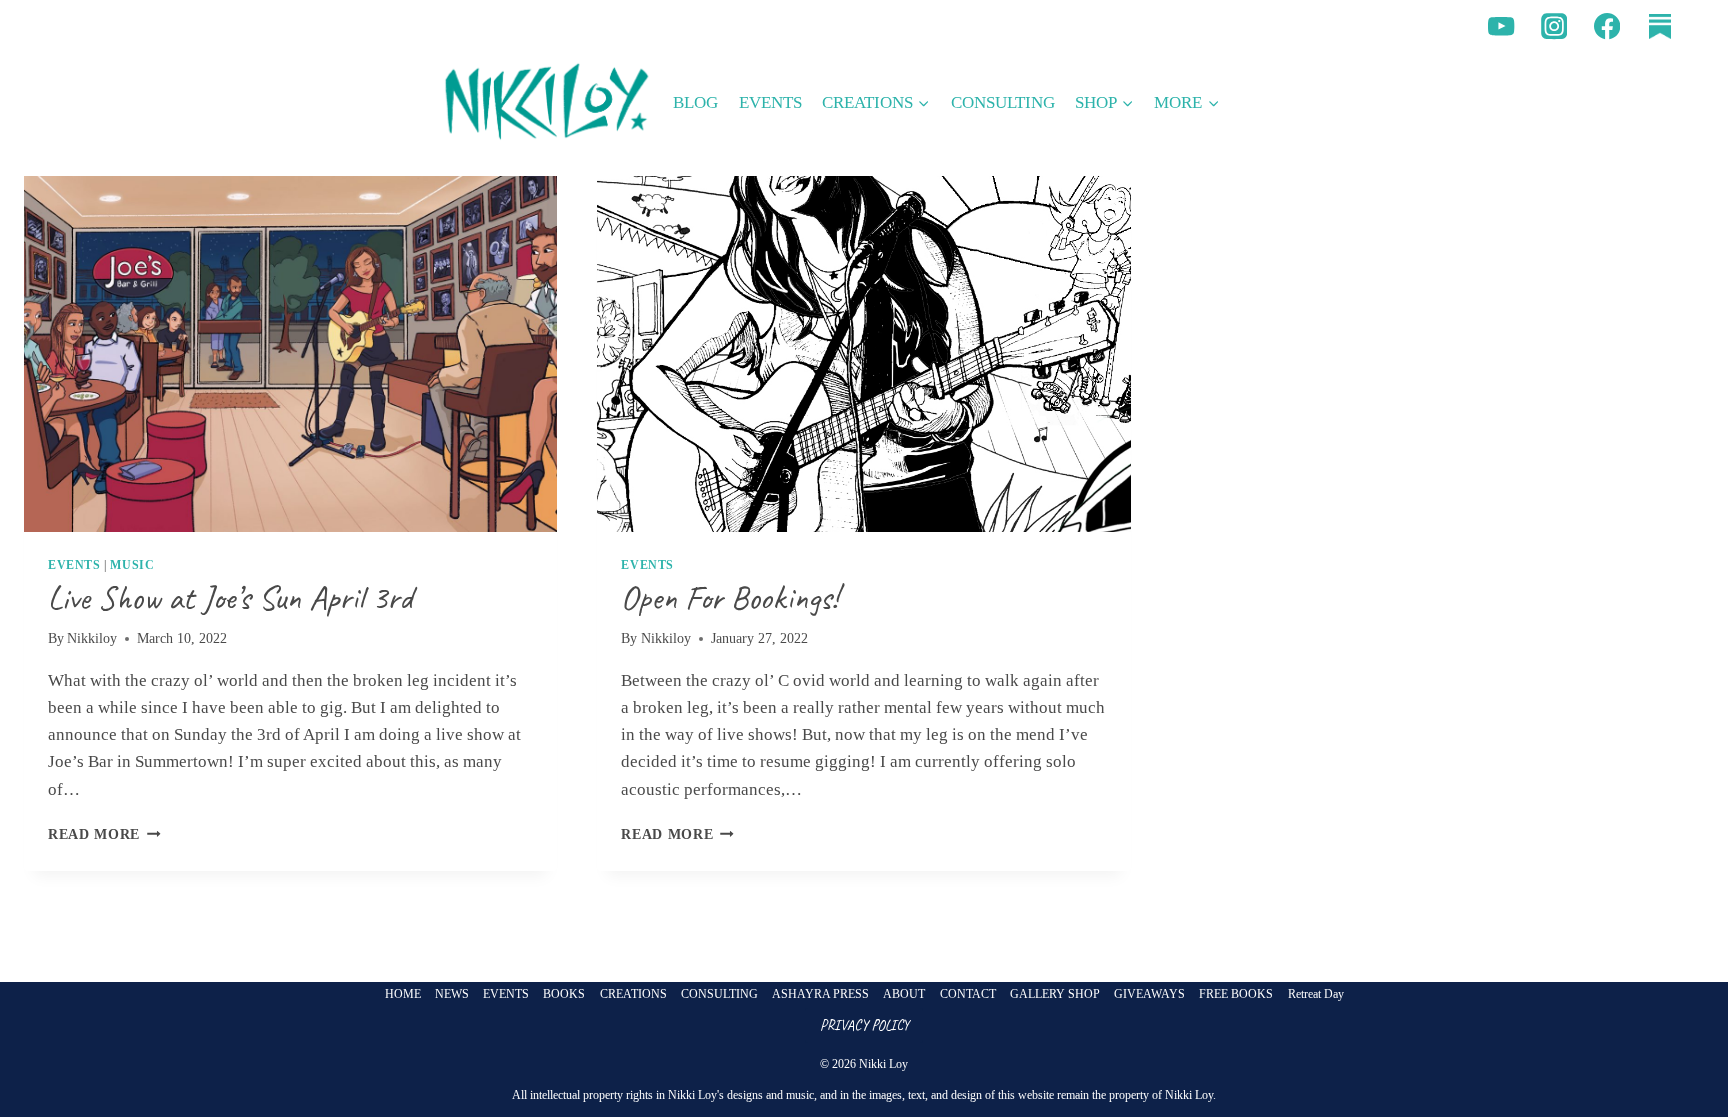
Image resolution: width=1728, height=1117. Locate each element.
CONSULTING (1003, 102)
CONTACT (968, 994)
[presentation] (290, 354)
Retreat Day (1316, 994)
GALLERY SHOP (1055, 994)
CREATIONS (633, 994)
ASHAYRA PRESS (820, 994)
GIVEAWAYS (1149, 994)
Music (132, 565)
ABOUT (904, 994)
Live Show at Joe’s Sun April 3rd (230, 597)
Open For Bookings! (729, 597)
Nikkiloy (92, 638)
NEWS (452, 994)
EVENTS (770, 102)
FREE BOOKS (1236, 994)
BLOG (695, 102)
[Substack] (1659, 26)
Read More (104, 834)
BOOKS (564, 994)
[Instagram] (1554, 26)
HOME (403, 994)
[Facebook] (1607, 26)
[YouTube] (1501, 26)
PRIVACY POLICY (864, 1025)
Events (74, 565)
